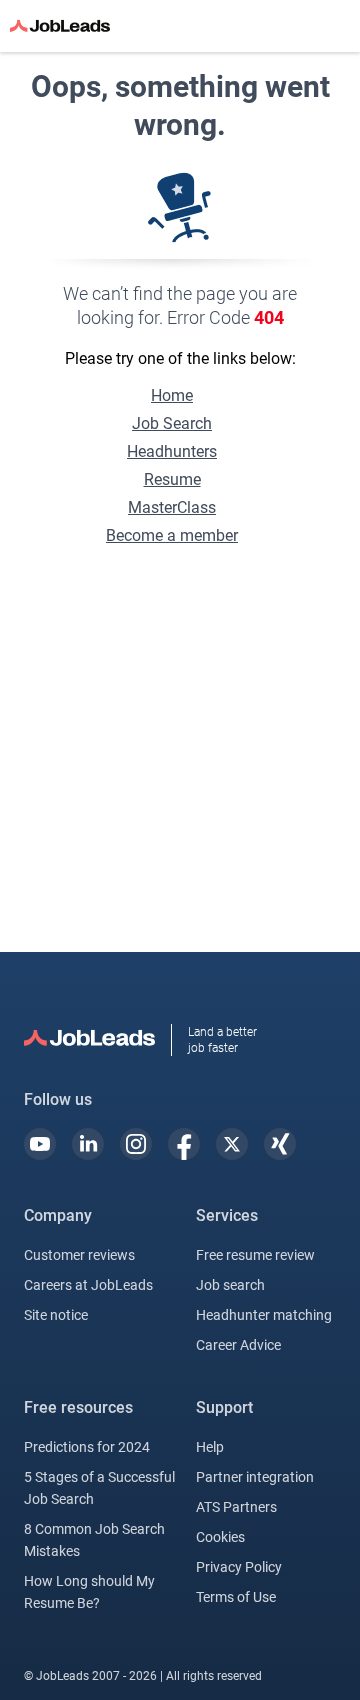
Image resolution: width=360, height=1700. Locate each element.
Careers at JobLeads (88, 1285)
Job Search (172, 423)
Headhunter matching (264, 1315)
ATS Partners (236, 1507)
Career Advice (238, 1345)
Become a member (172, 535)
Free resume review (255, 1255)
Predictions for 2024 (87, 1447)
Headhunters (172, 451)
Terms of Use (236, 1597)
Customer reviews (79, 1255)
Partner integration (255, 1477)
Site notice (56, 1315)
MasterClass (172, 507)
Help (210, 1447)
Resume (172, 479)
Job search (230, 1285)
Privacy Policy (239, 1567)
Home (172, 395)
